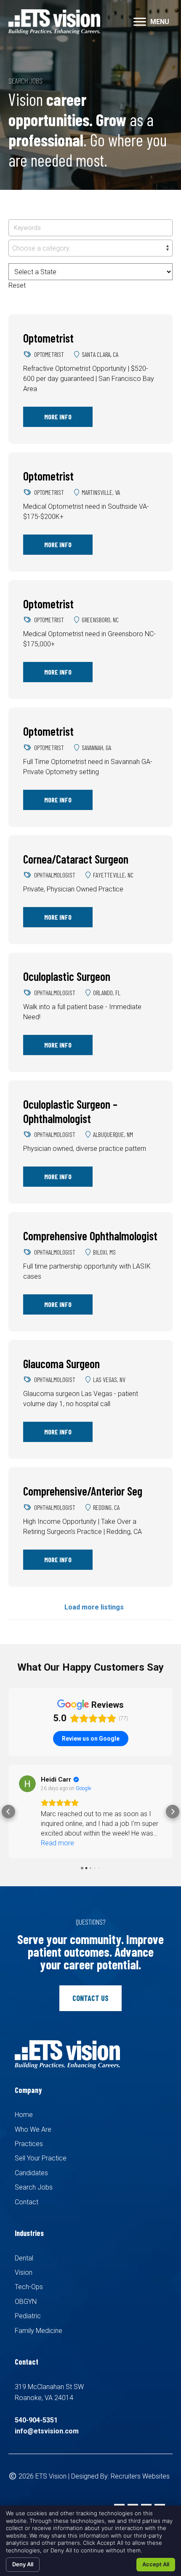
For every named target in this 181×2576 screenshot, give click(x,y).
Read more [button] (57, 1833)
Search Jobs (34, 2178)
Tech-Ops (29, 2277)
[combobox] (90, 248)
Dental (24, 2248)
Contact (27, 2192)
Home (24, 2105)
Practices (29, 2134)
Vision (24, 2263)
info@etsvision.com (47, 2421)
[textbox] (90, 248)
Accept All (156, 2564)
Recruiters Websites (140, 2467)
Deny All (23, 2564)
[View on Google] (27, 1784)
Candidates (31, 2163)
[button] (140, 22)
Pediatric (28, 2306)
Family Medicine (39, 2321)
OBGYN (26, 2292)
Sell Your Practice (41, 2148)
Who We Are (33, 2120)
